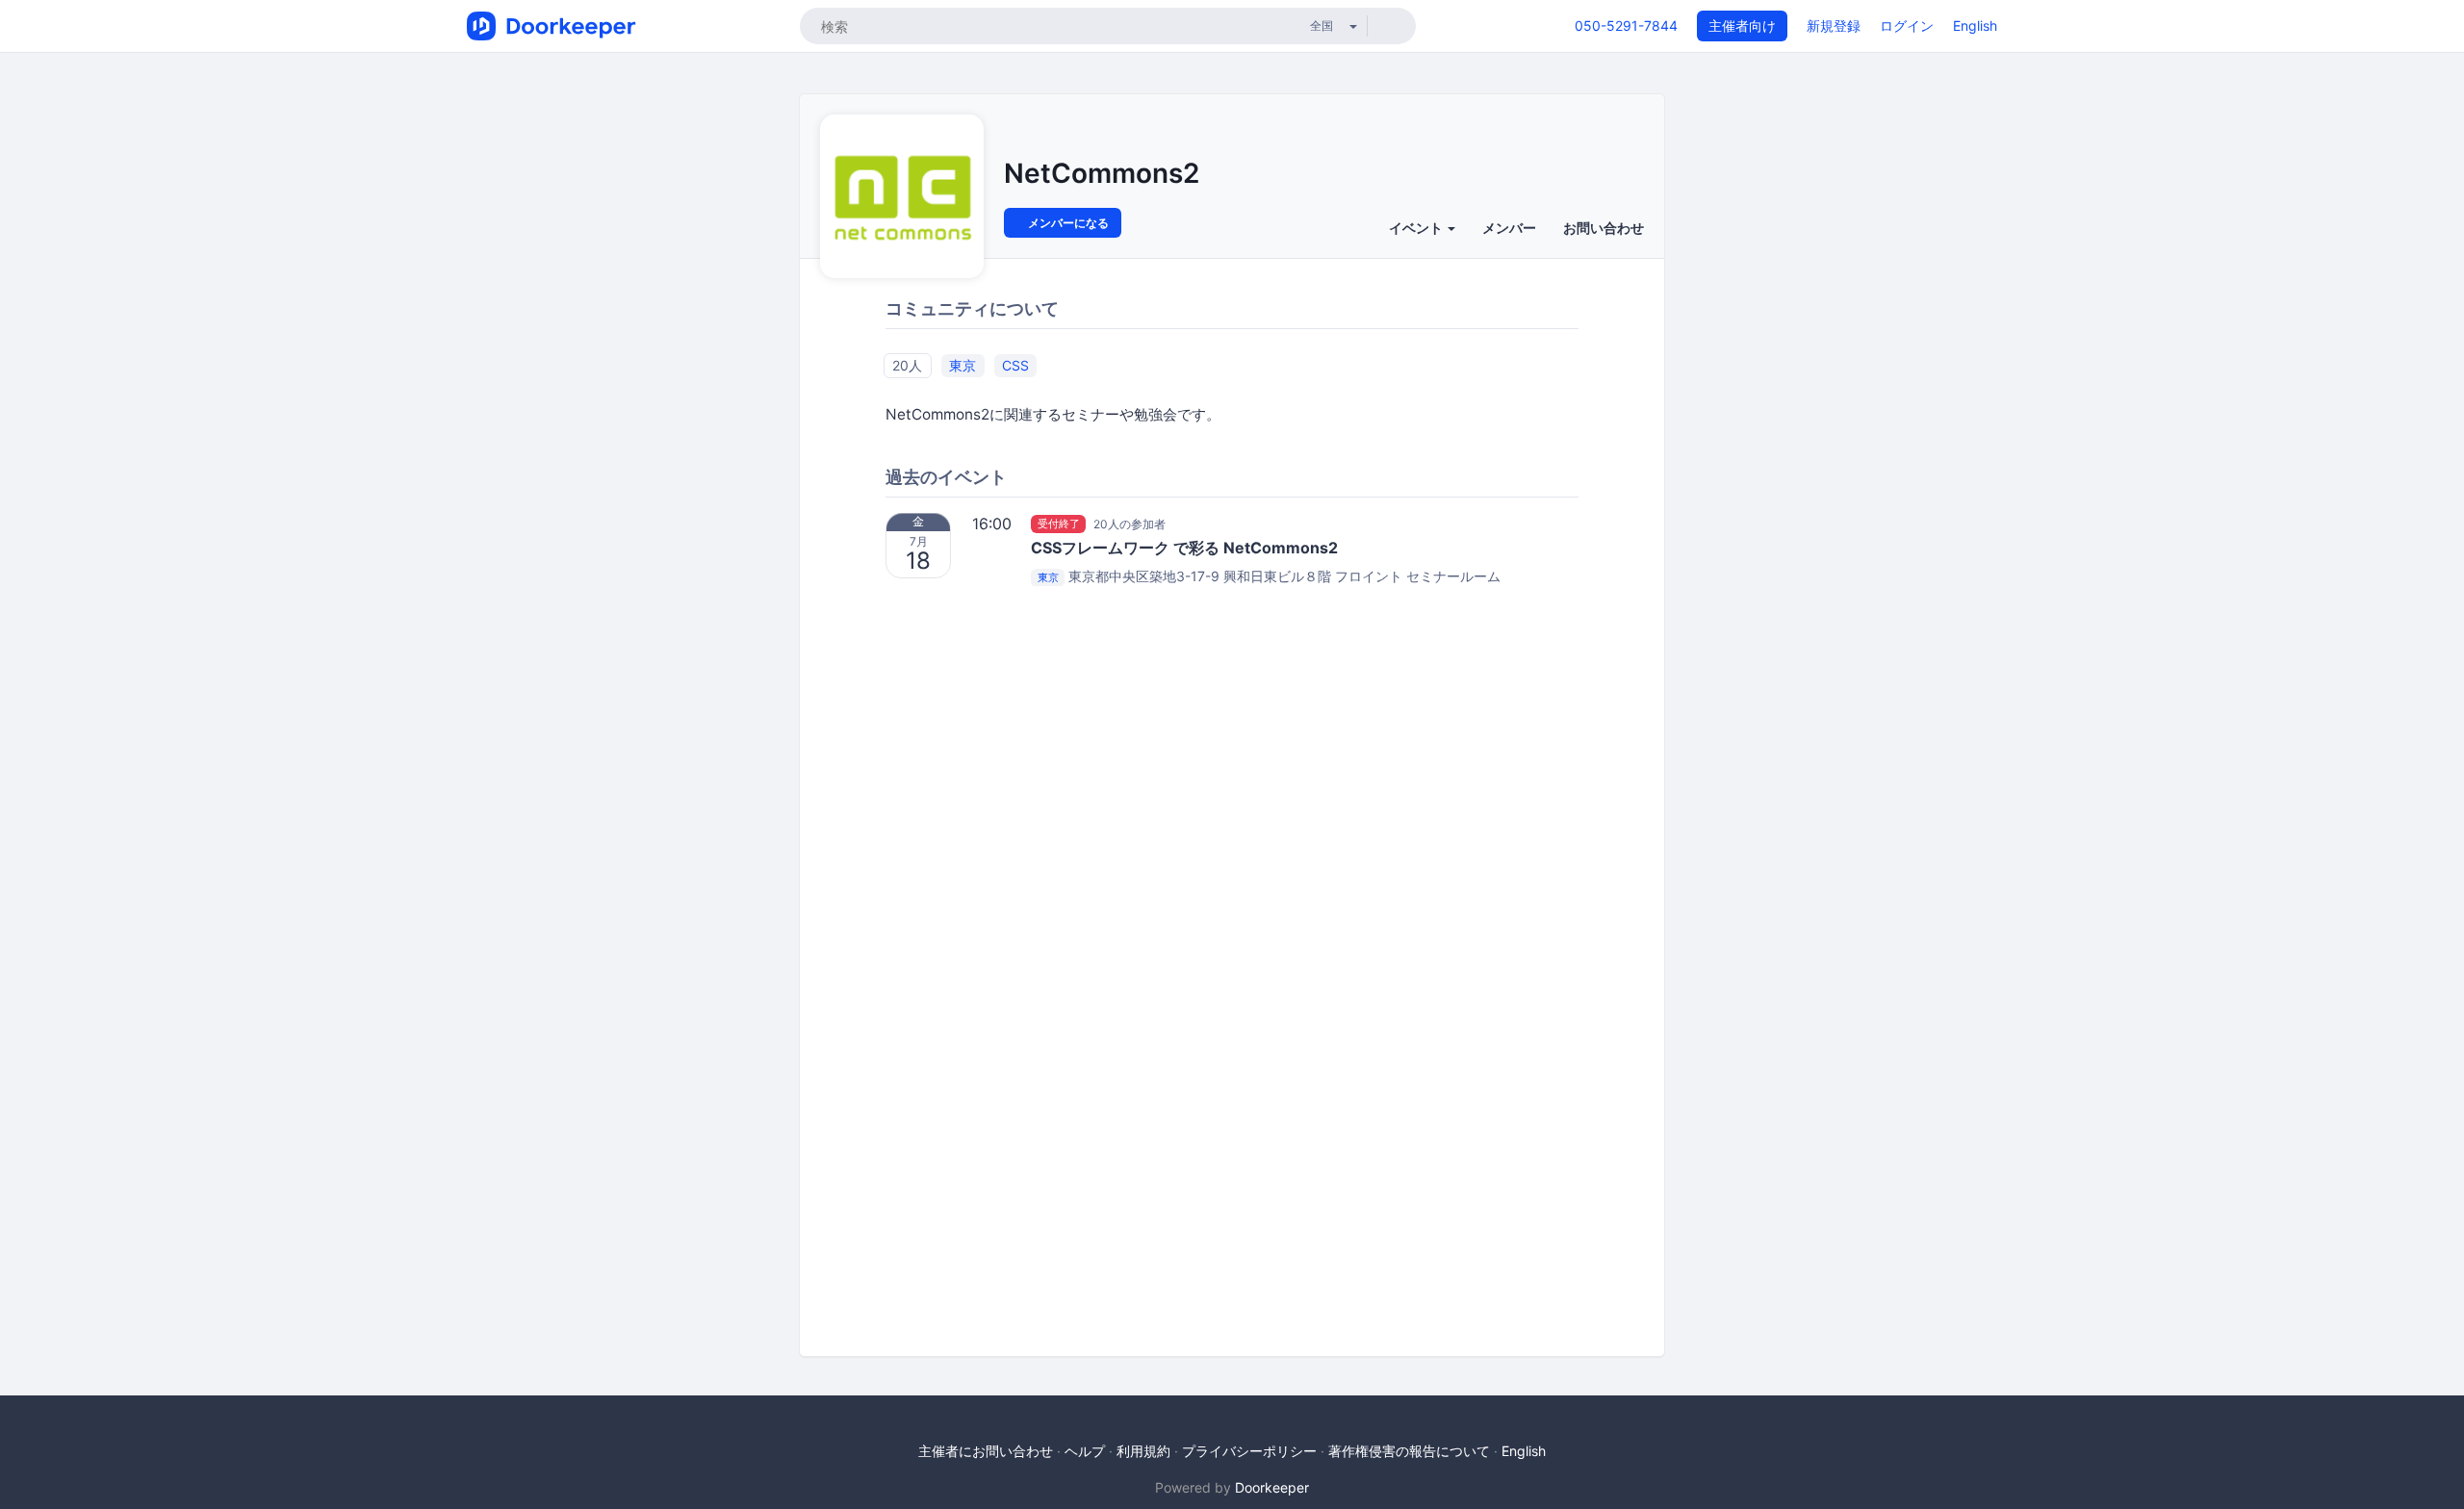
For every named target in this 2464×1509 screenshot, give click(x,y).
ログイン (1907, 26)
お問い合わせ (1604, 228)
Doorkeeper (1272, 1487)
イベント (1417, 228)
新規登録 (1834, 26)
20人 (907, 365)
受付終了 (1059, 524)
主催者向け (1742, 26)
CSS (1015, 365)
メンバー (1509, 228)
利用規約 (1143, 1451)
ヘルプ (1085, 1451)
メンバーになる (1067, 223)
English (1975, 26)
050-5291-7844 (1626, 26)
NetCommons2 (1102, 173)
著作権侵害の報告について (1409, 1451)
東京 (962, 365)
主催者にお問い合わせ (986, 1451)
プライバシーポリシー (1249, 1451)
